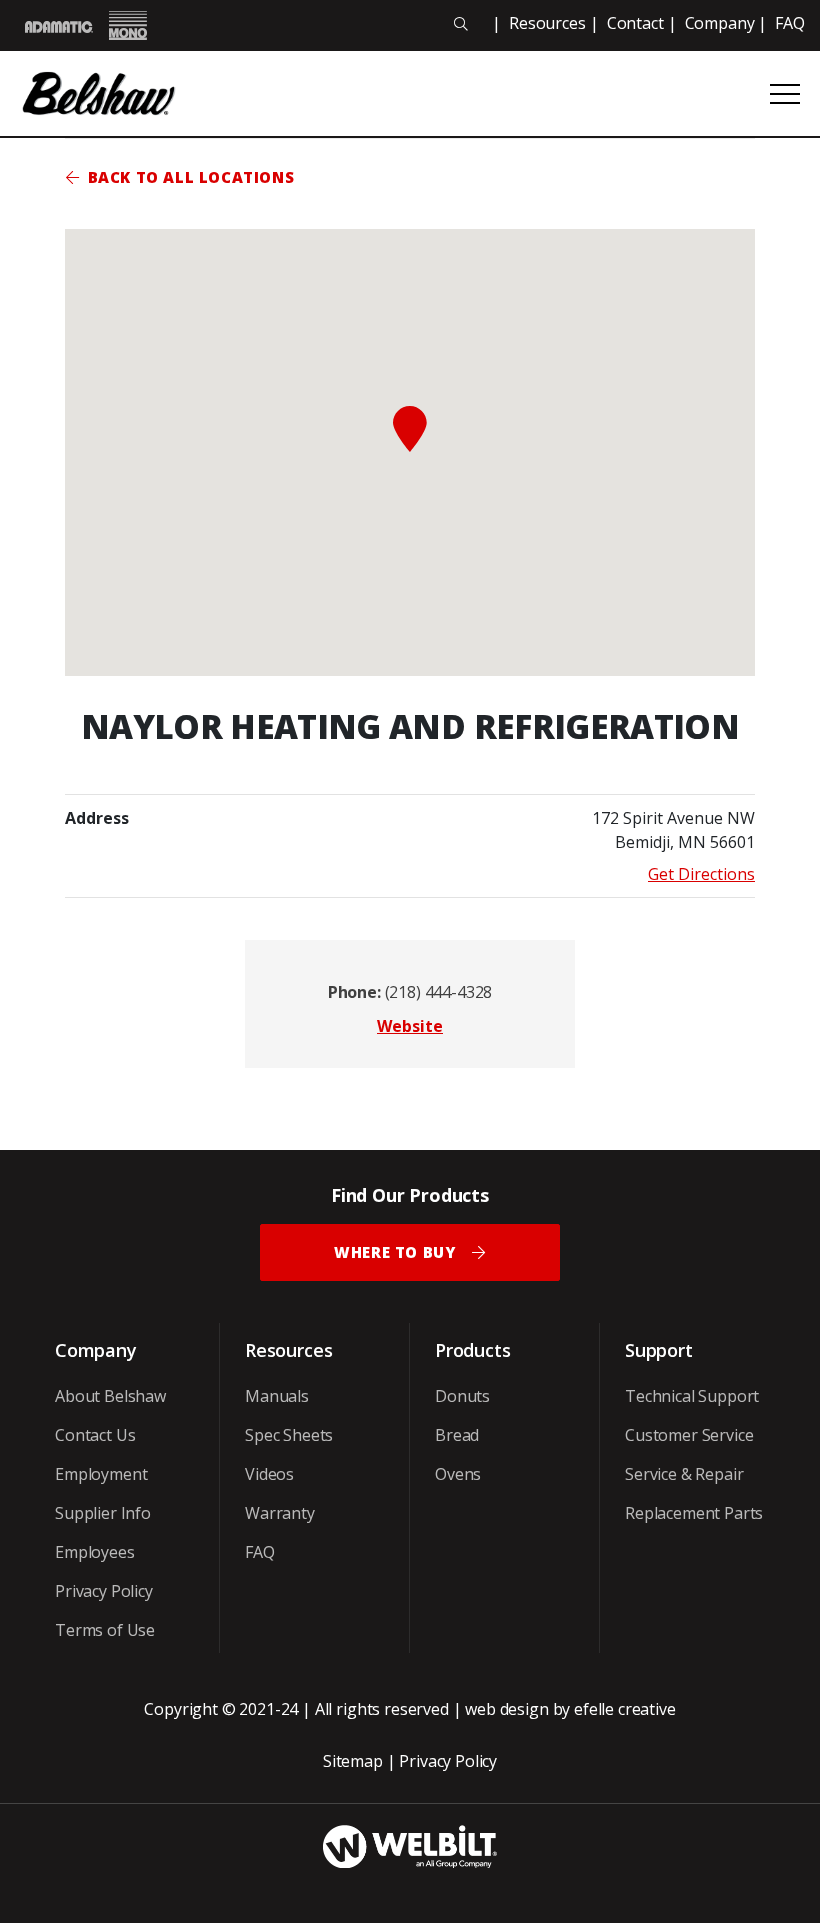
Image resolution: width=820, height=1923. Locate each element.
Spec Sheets (289, 1435)
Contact (635, 23)
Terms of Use (105, 1630)
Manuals (277, 1396)
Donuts (462, 1396)
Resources (547, 23)
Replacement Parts (694, 1513)
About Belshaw (110, 1396)
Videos (269, 1474)
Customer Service (689, 1435)
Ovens (458, 1474)
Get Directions (701, 874)
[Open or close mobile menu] (785, 94)
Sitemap (353, 1761)
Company (720, 23)
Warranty (280, 1513)
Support (659, 1350)
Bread (457, 1435)
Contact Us (95, 1435)
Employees (95, 1552)
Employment (101, 1474)
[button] (410, 429)
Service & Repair (684, 1474)
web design (506, 1709)
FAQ (790, 23)
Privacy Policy (104, 1591)
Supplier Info (103, 1513)
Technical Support (692, 1396)
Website (410, 1026)
